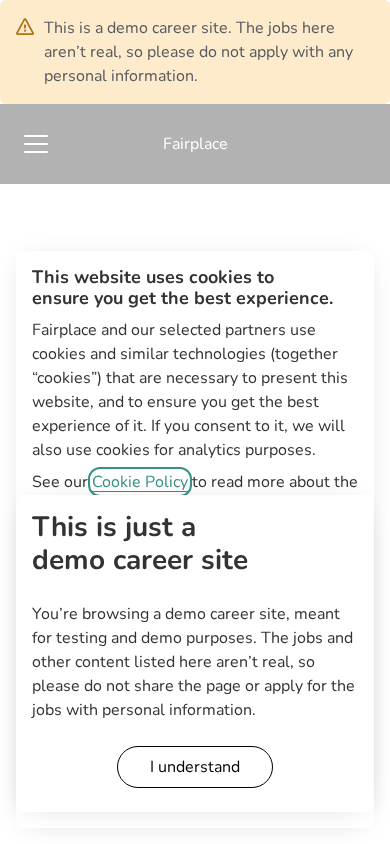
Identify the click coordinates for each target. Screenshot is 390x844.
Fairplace (195, 144)
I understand (195, 767)
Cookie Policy (140, 482)
